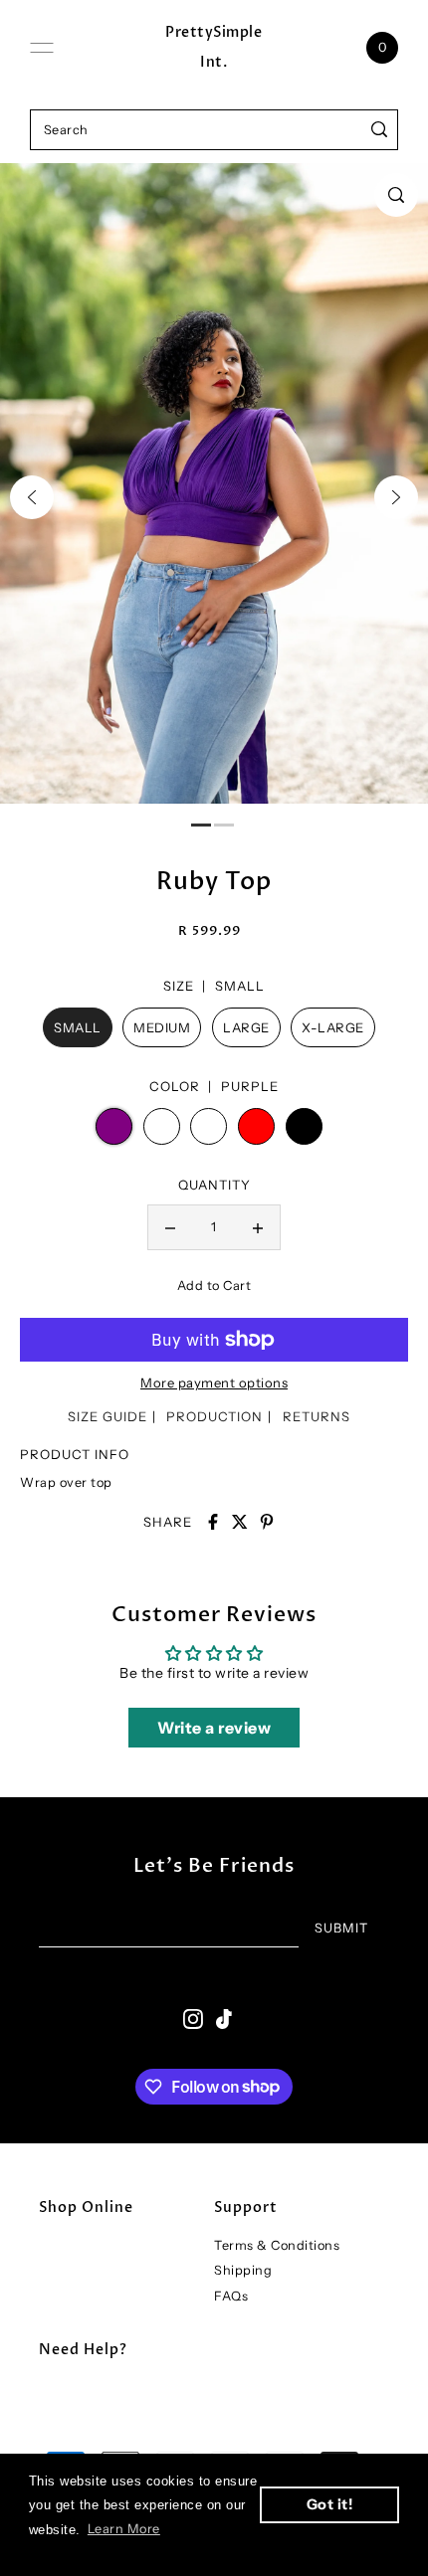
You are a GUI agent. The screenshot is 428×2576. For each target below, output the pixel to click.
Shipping (243, 2270)
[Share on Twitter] (240, 1522)
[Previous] (32, 497)
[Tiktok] (224, 2019)
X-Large (333, 1027)
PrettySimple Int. (214, 47)
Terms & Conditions (277, 2245)
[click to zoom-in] (396, 195)
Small (78, 1027)
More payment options (214, 1382)
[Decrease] (170, 1227)
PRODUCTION (214, 1416)
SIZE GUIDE (107, 1416)
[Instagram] (193, 2019)
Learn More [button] (124, 2529)
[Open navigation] (42, 48)
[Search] (380, 130)
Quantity (214, 1185)
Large (246, 1027)
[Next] (396, 497)
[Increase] (258, 1227)
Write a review (214, 1728)
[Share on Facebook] (213, 1522)
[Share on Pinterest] (267, 1522)
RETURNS (317, 1416)
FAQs (231, 2296)
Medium (162, 1027)
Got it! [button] (330, 2504)
